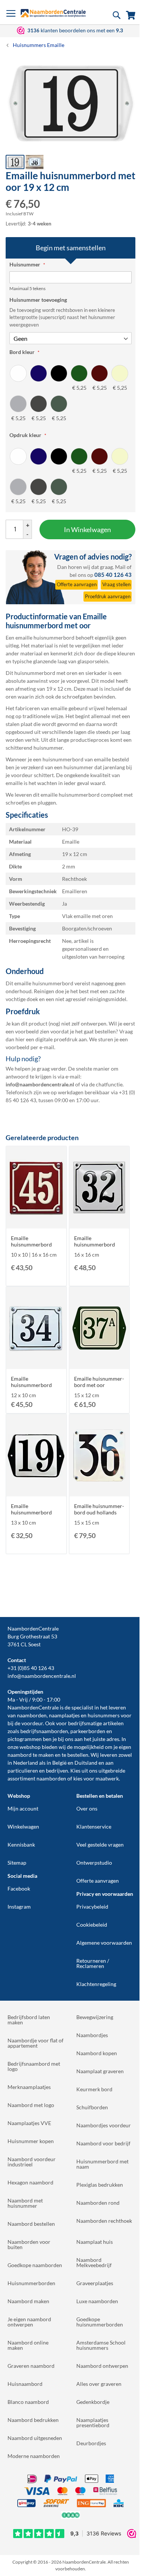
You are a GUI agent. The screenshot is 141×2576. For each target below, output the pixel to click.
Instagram (19, 1907)
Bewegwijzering (95, 2017)
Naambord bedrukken (33, 2420)
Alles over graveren (99, 2384)
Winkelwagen (23, 1826)
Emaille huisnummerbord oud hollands (99, 1509)
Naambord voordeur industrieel (32, 2162)
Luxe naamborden (97, 2301)
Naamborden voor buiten (29, 2244)
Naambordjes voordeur (104, 2125)
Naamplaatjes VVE (29, 2123)
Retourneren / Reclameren (93, 1963)
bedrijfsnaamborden (44, 1731)
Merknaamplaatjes (29, 2087)
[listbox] (70, 393)
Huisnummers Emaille (39, 45)
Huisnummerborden (31, 2283)
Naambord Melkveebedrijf (94, 2262)
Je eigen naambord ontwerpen (29, 2322)
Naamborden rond (98, 2203)
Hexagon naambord (30, 2182)
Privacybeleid (92, 1907)
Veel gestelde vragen (100, 1845)
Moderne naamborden (34, 2456)
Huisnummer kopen (31, 2141)
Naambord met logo (31, 2105)
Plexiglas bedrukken (100, 2185)
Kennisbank (21, 1845)
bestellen (78, 1755)
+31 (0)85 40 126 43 (31, 1668)
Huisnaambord (25, 2384)
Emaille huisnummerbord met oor (99, 1382)
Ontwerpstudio (94, 1863)
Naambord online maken (28, 2345)
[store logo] (53, 13)
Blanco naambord (28, 2402)
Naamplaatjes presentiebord (93, 2422)
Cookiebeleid (92, 1925)
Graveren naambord (31, 2366)
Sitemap (17, 1863)
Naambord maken (28, 2301)
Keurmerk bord (94, 2089)
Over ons (87, 1808)
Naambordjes (92, 2035)
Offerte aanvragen (98, 1881)
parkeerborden (88, 1731)
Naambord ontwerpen (102, 2366)
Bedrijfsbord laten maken (29, 2020)
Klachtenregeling (96, 1984)
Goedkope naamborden (35, 2265)
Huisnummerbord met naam (102, 2164)
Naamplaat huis (95, 2242)
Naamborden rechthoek (104, 2221)
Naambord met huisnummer (25, 2203)
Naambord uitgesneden (35, 2438)
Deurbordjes (91, 2443)
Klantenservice (94, 1826)
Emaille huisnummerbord (31, 1241)
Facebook (19, 1889)
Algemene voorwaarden (104, 1943)
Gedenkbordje (93, 2402)
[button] (35, 162)
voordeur (32, 1723)
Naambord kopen (97, 2053)
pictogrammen (25, 1739)
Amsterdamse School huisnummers (101, 2345)
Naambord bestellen (31, 2224)
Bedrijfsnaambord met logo (34, 2066)
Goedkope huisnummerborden (100, 2322)
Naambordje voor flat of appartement (36, 2043)
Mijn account (23, 1808)
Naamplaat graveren (100, 2071)
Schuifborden (92, 2107)
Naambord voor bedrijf (103, 2143)
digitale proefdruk (56, 1039)
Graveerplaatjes (95, 2283)
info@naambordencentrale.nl (42, 1676)
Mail (120, 567)
